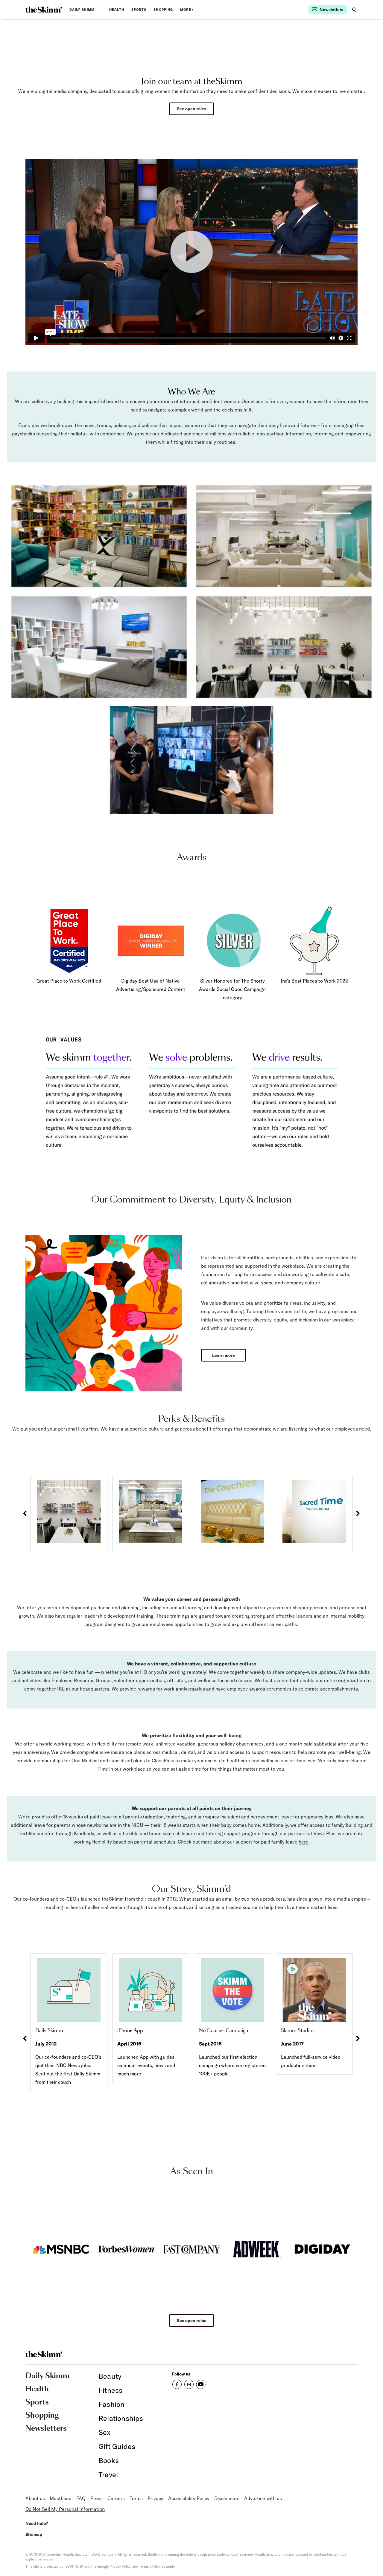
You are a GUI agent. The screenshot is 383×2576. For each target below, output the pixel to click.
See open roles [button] (191, 109)
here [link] (304, 1842)
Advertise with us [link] (263, 2498)
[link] (44, 10)
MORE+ (187, 10)
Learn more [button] (224, 1355)
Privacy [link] (155, 2498)
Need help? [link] (37, 2523)
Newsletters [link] (46, 2429)
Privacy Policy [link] (120, 2566)
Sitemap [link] (34, 2534)
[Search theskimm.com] (354, 10)
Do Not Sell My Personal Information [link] (65, 2509)
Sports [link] (139, 10)
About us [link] (35, 2498)
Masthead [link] (61, 2498)
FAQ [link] (81, 2498)
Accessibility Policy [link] (189, 2498)
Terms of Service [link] (152, 2566)
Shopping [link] (163, 10)
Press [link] (96, 2498)
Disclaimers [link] (227, 2498)
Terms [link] (136, 2498)
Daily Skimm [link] (82, 10)
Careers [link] (116, 2498)
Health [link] (117, 10)
